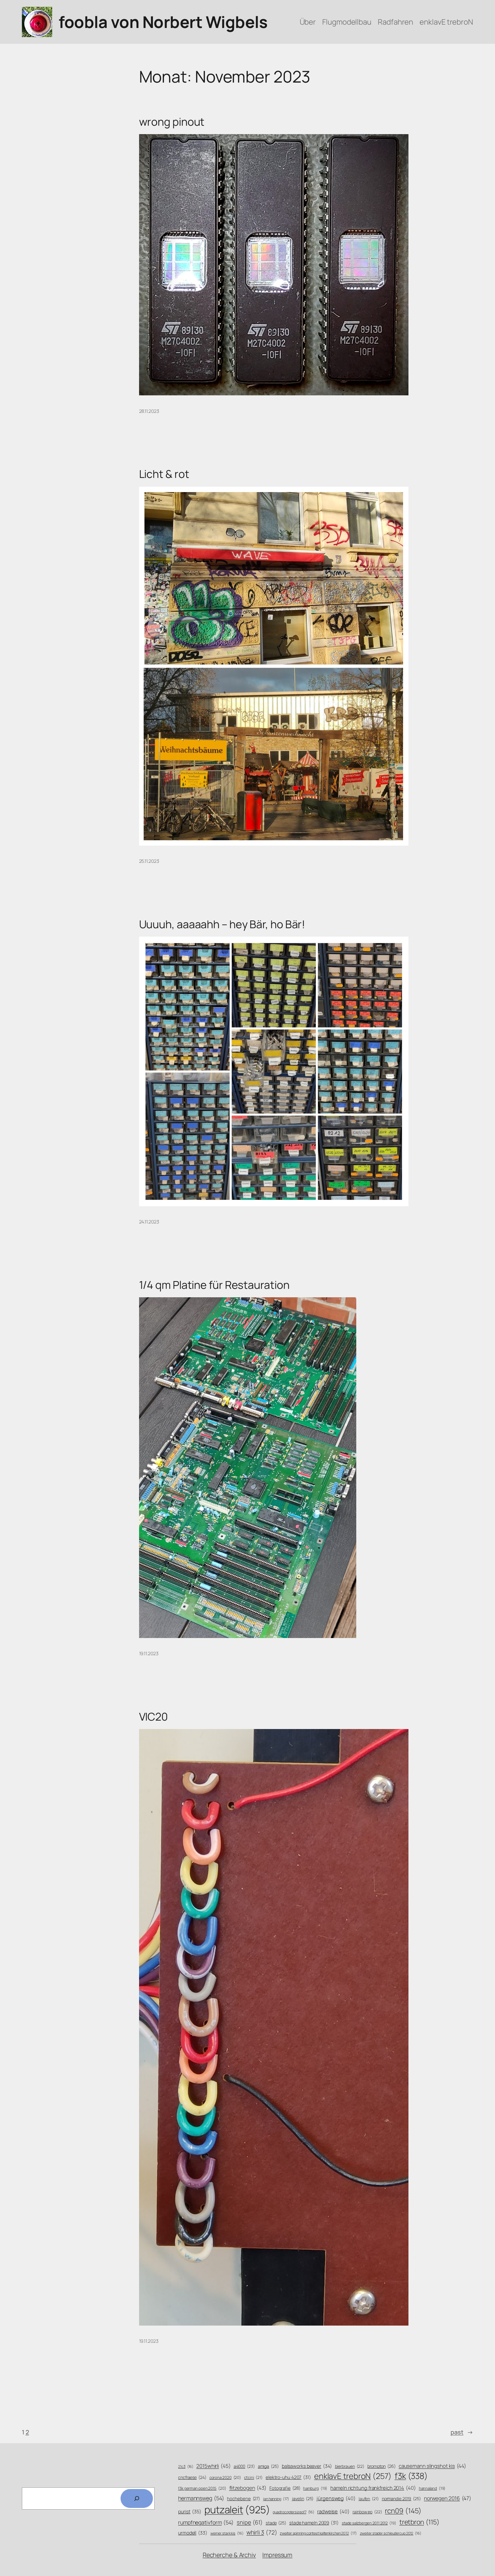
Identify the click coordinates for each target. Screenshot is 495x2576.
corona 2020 (225, 2477)
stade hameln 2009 (314, 2523)
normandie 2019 (401, 2499)
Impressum (277, 2555)
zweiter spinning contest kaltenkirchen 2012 (318, 2533)
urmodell (193, 2533)
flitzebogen (248, 2488)
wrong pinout (172, 122)
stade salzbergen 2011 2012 (369, 2523)
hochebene (243, 2498)
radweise (333, 2511)
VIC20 (154, 1717)
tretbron (419, 2522)
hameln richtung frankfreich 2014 (373, 2488)
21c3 (186, 2466)
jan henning (276, 2499)
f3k (411, 2476)
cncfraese (192, 2477)
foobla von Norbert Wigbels (163, 22)
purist (190, 2511)
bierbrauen (350, 2466)
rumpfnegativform (206, 2522)
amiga (268, 2466)
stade (276, 2523)
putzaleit (237, 2510)
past (462, 2432)
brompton (382, 2466)
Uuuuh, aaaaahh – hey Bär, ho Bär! (222, 924)
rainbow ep (367, 2512)
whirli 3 (262, 2532)
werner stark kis (227, 2533)
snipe (250, 2522)
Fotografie (285, 2488)
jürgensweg (336, 2498)
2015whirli (213, 2466)
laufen (369, 2499)
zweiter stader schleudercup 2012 (391, 2533)
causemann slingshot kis (432, 2466)
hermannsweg (201, 2498)
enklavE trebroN (353, 2476)
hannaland (432, 2488)
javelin (303, 2499)
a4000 (244, 2466)
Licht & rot (164, 474)
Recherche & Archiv (229, 2555)
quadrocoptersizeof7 (293, 2512)
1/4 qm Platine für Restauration (214, 1285)
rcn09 (403, 2511)
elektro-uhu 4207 (288, 2477)
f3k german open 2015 (202, 2488)
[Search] (137, 2498)
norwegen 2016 (448, 2498)
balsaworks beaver (307, 2466)
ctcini (253, 2478)
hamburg (315, 2488)
